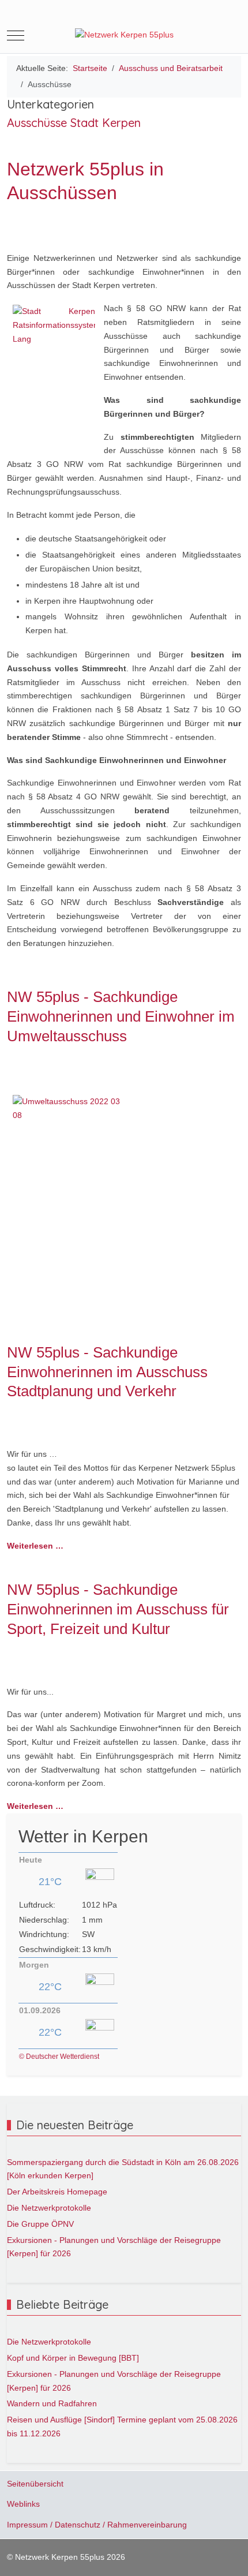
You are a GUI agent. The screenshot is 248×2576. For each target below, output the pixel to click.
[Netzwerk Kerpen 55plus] (124, 35)
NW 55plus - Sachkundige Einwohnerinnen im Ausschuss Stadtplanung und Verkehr (107, 1372)
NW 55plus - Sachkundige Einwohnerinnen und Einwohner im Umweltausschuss (121, 1016)
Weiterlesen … (35, 1546)
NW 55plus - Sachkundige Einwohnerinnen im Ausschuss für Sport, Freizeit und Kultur (118, 1609)
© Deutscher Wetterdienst (59, 2057)
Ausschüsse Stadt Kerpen (74, 123)
